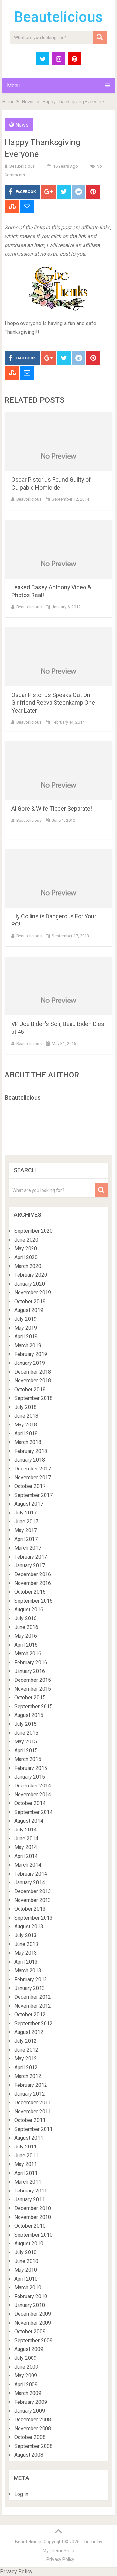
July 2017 (26, 1513)
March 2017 (28, 1548)
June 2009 (26, 2367)
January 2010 (30, 2305)
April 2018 (26, 1433)
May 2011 (26, 2164)
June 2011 (26, 2155)
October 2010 (30, 2226)
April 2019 (26, 1337)
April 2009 (26, 2384)
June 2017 (26, 1521)
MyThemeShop (58, 2551)
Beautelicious (58, 17)
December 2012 (33, 1997)
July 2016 (26, 1618)
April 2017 (26, 1539)
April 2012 (26, 2067)
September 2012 (33, 2023)
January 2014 (30, 1883)
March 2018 (28, 1442)
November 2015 (33, 1689)
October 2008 (30, 2437)
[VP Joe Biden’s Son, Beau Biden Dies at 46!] (58, 986)
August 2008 (29, 2455)
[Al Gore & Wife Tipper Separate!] (58, 771)
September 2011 (33, 2129)
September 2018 (33, 1398)
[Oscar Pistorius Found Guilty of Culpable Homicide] (58, 442)
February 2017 (31, 1557)
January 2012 (30, 2094)
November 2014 (33, 1794)
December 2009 (33, 2314)
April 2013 (26, 1962)
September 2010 (33, 2235)
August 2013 (29, 1927)
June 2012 (26, 2050)
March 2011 (28, 2182)
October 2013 (30, 1909)
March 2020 (28, 1266)
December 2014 (33, 1786)
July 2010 (26, 2252)
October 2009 (30, 2332)
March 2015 (28, 1759)
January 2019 (30, 1363)
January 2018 (30, 1460)
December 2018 (33, 1372)
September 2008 (33, 2446)
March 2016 (28, 1654)
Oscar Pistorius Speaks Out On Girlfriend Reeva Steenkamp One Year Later (53, 703)
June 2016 (26, 1627)
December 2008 (33, 2420)
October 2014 (30, 1803)
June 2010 (26, 2261)
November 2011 (33, 2111)
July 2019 (26, 1319)
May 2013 (26, 1953)
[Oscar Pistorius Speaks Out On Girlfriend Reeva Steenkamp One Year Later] (58, 657)
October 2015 (30, 1698)
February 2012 (31, 2085)
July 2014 (26, 1830)
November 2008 (33, 2428)
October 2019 (30, 1301)
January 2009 (30, 2411)
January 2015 (30, 1777)
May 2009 (26, 2376)
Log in (21, 2494)
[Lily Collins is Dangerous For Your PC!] (58, 878)
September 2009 (33, 2340)
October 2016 (30, 1592)
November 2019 (33, 1293)
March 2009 (28, 2393)
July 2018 (26, 1407)
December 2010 (33, 2208)
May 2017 (26, 1530)
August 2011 (29, 2138)
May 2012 (26, 2059)
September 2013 (33, 1918)
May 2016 (26, 1636)
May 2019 (26, 1328)
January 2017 (30, 1566)
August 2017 (29, 1504)
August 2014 (29, 1821)
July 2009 (26, 2358)
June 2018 (26, 1416)
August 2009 (29, 2349)
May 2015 (26, 1742)
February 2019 (31, 1354)
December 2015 (33, 1680)
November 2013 (33, 1900)
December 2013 (33, 1891)
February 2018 (31, 1451)
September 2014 (33, 1812)
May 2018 (26, 1425)
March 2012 (28, 2076)
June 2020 (26, 1240)
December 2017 (33, 1469)
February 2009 (31, 2402)
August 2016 (29, 1610)
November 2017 (33, 1477)
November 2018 (33, 1381)
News (28, 102)
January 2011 (30, 2199)
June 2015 (26, 1733)
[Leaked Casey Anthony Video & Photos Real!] (58, 549)
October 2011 (30, 2120)
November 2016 (33, 1583)
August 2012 (29, 2032)
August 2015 (29, 1715)
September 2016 (33, 1601)
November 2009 (33, 2323)
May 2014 (26, 1847)
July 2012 (26, 2041)
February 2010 (31, 2296)
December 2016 (33, 1574)
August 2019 (29, 1310)
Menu (13, 86)
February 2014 (31, 1874)
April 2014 (26, 1856)
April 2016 (26, 1645)
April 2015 (26, 1750)
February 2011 (31, 2191)
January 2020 (30, 1284)
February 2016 (31, 1662)
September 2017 (33, 1495)
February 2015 (31, 1768)
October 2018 (30, 1389)
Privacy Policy (60, 2559)
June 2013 (26, 1944)
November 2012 (33, 2006)
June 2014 (26, 1838)
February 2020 (31, 1275)
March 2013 (28, 1971)
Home (8, 102)
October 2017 (30, 1486)
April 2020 (26, 1257)
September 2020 (33, 1231)
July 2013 (26, 1935)
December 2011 (33, 2103)
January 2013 (30, 1988)
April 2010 (26, 2279)
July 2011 (26, 2147)
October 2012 (30, 2015)
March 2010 (28, 2288)
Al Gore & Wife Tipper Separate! (52, 809)
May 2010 (26, 2270)
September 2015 (33, 1706)
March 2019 (28, 1345)
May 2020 (26, 1249)
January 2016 (30, 1671)
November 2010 (33, 2217)
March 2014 (28, 1865)
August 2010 (29, 2244)
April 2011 (26, 2173)
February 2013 (31, 1979)
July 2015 (26, 1724)
